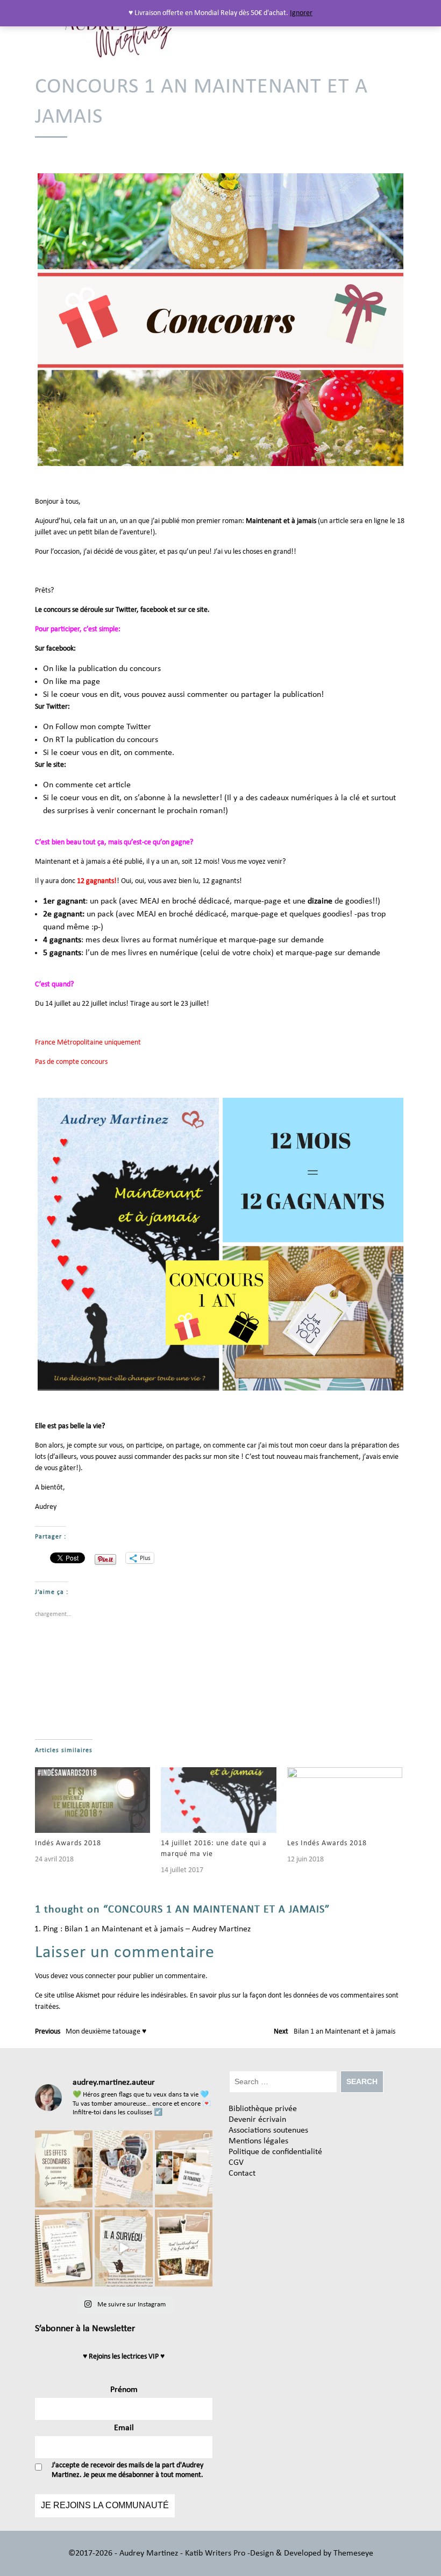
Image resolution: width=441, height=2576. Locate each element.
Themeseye (352, 2553)
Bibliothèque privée (263, 2109)
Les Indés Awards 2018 (327, 1843)
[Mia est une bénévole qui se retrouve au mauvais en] (64, 2248)
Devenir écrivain (257, 2120)
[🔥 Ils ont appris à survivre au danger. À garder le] (123, 2248)
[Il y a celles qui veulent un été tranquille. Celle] (184, 2248)
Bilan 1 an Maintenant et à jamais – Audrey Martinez (158, 1929)
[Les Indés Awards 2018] (345, 1800)
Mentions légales (258, 2141)
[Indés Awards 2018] (93, 1800)
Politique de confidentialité (275, 2152)
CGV (236, 2163)
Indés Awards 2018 (68, 1843)
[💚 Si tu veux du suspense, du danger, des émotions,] (123, 2169)
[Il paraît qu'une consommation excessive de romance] (64, 2169)
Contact (242, 2173)
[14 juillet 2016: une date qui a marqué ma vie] (218, 1800)
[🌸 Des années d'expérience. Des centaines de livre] (184, 2169)
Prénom (124, 2390)
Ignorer (301, 13)
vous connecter (93, 1976)
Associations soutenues (268, 2130)
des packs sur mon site (206, 1457)
